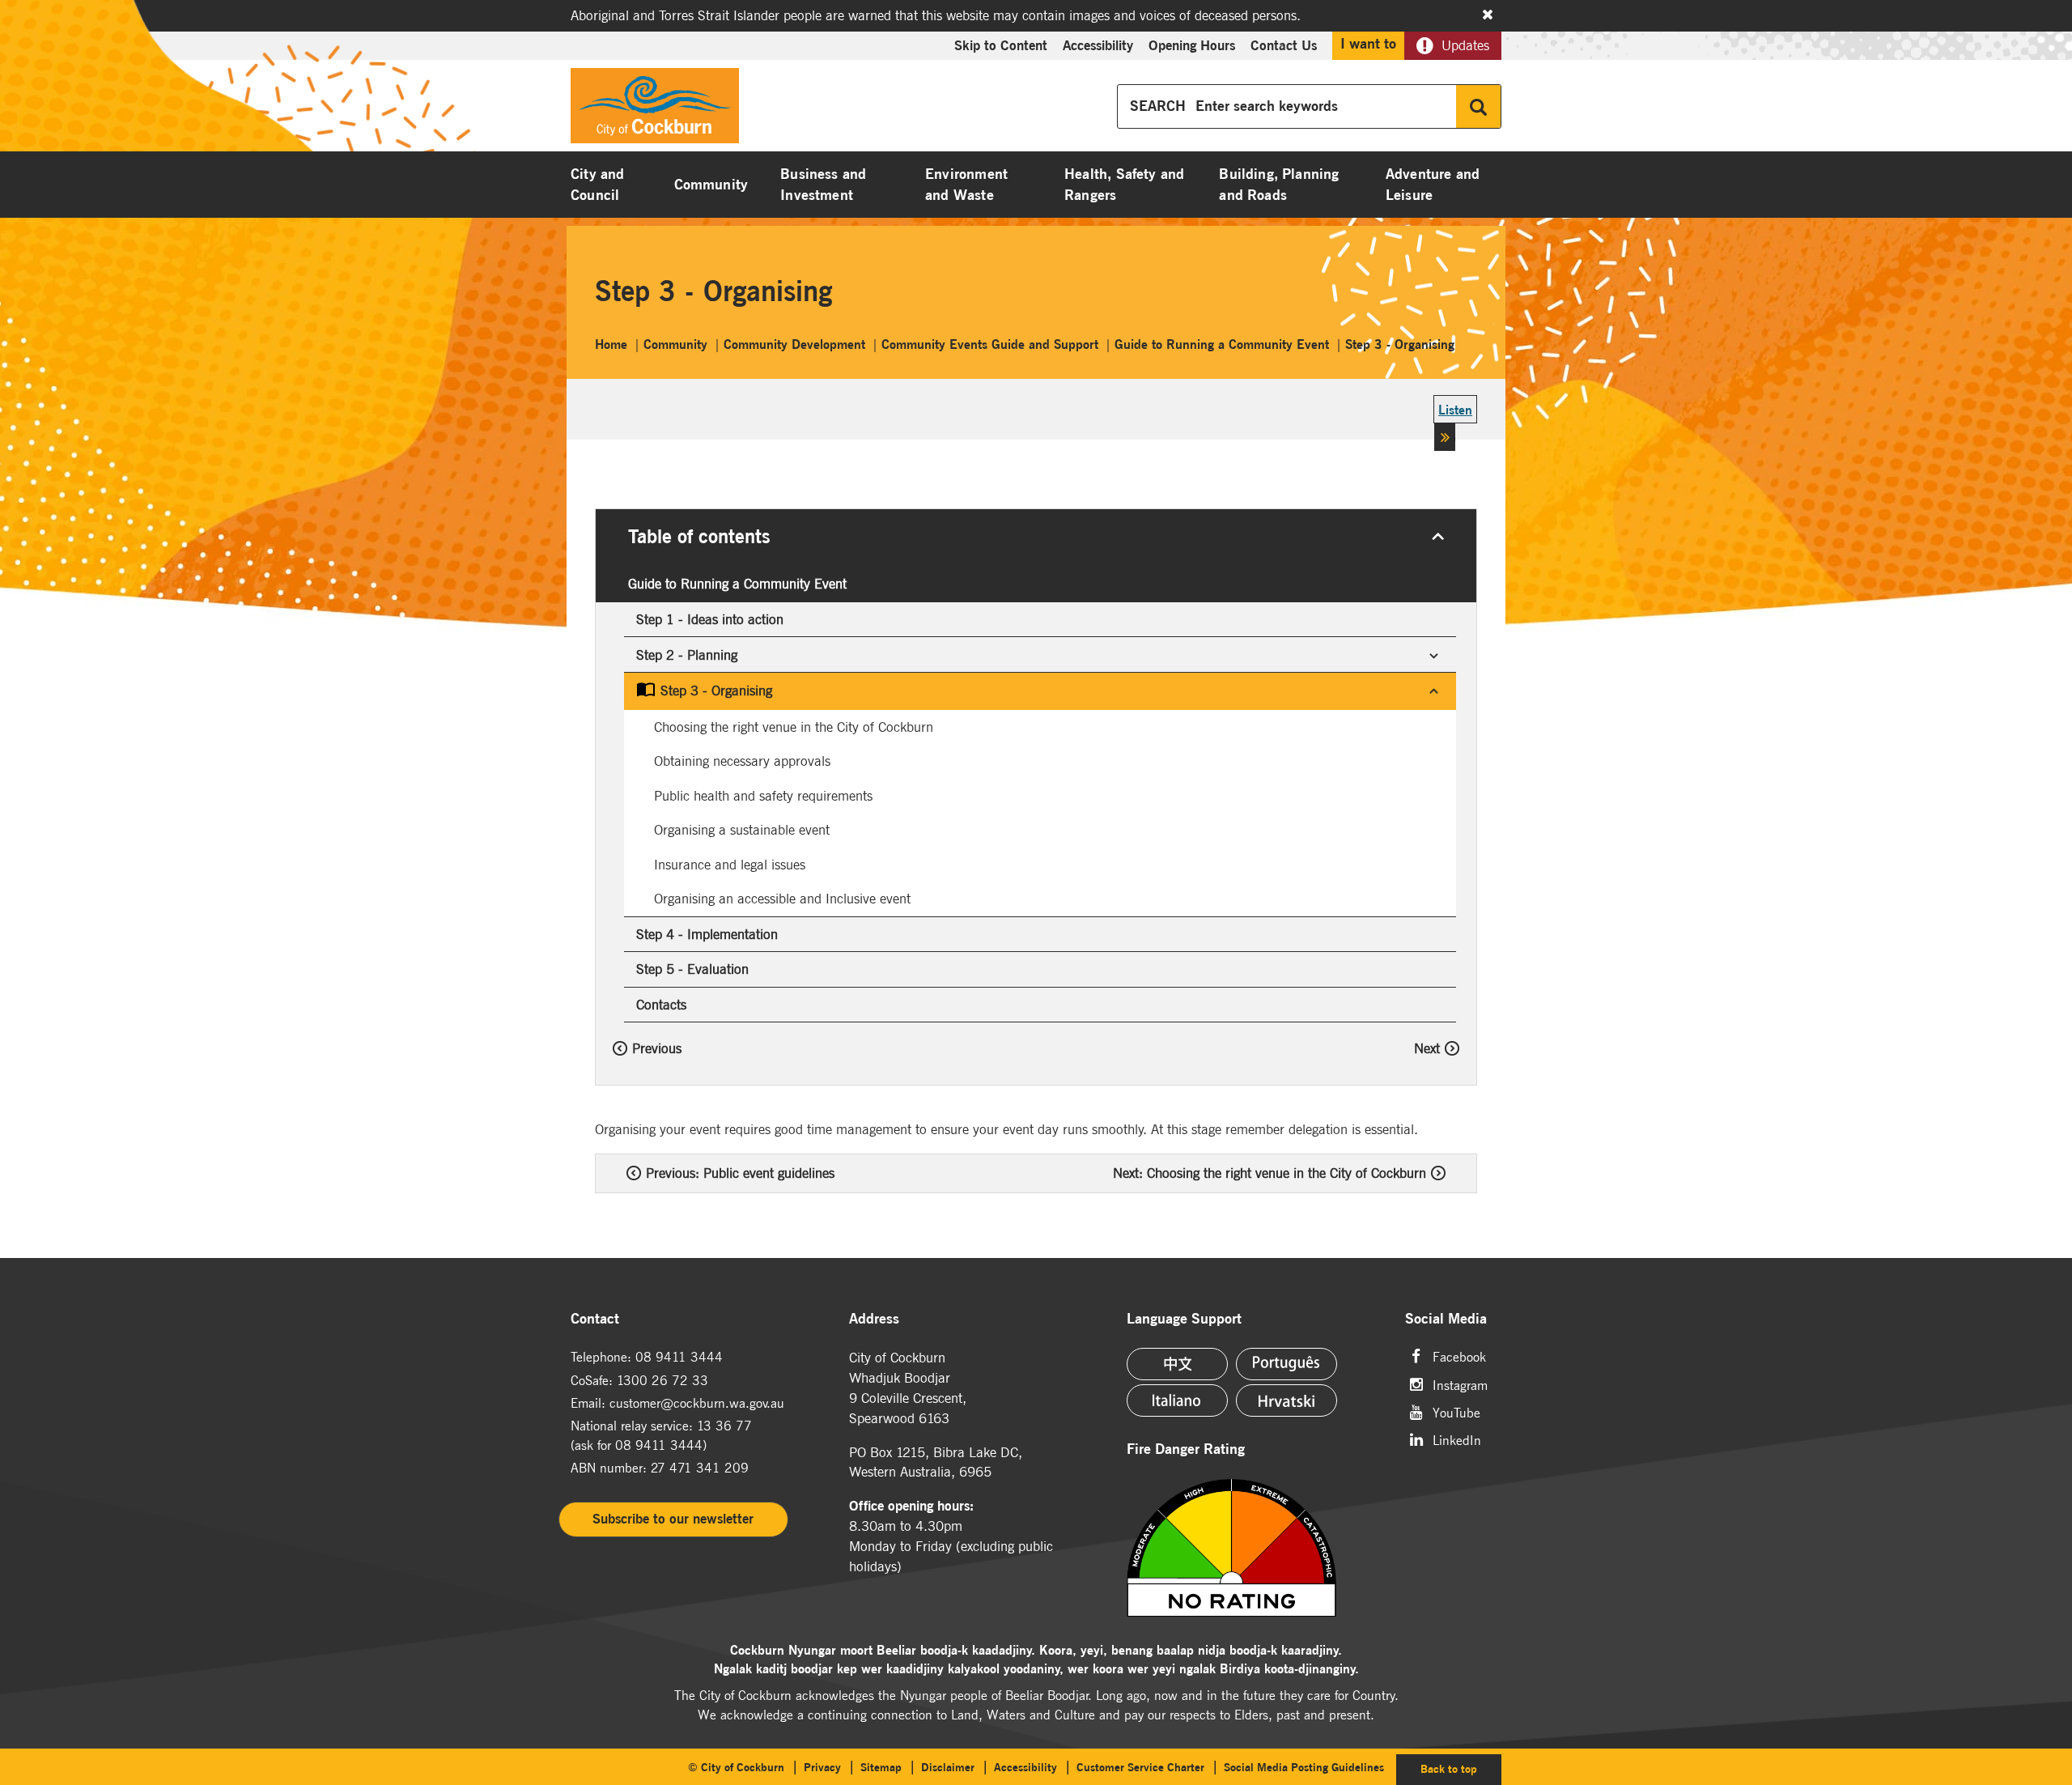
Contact (595, 1319)
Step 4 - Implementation (707, 934)
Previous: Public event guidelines (740, 1173)
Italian (1177, 1400)
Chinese (1177, 1364)
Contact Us (1284, 45)
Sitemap (881, 1767)
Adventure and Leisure (1433, 185)
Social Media (1446, 1319)
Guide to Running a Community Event (737, 584)
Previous (657, 1048)
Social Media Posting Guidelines (1304, 1767)
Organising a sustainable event (742, 830)
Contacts (661, 1005)
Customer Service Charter (1140, 1767)
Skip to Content (1001, 45)
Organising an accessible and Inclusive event (782, 899)
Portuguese (1287, 1364)
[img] (1252, 1548)
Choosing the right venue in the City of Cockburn (794, 727)
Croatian (1287, 1400)
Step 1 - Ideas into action (710, 619)
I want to (1368, 44)
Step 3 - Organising (716, 691)
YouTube (1456, 1411)
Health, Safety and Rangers (1124, 185)
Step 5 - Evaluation (692, 969)
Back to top (1461, 1768)
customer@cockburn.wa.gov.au (697, 1403)
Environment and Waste (966, 185)
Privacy (822, 1767)
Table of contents (699, 536)
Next (1427, 1048)
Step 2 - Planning (687, 654)
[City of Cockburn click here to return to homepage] (655, 110)
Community (711, 185)
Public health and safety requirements (763, 796)
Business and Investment (823, 185)
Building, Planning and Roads (1279, 185)
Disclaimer (948, 1767)
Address (874, 1319)
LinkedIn (1457, 1439)
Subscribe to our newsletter (673, 1519)
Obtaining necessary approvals (742, 761)
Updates (1465, 45)
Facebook (1459, 1356)
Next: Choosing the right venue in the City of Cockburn (1270, 1173)
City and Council (597, 185)
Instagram (1460, 1384)
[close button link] (1488, 15)
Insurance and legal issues (730, 865)
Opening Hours (1192, 45)
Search (1478, 106)
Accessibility (1098, 45)
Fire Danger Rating (1186, 1449)
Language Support (1184, 1319)
